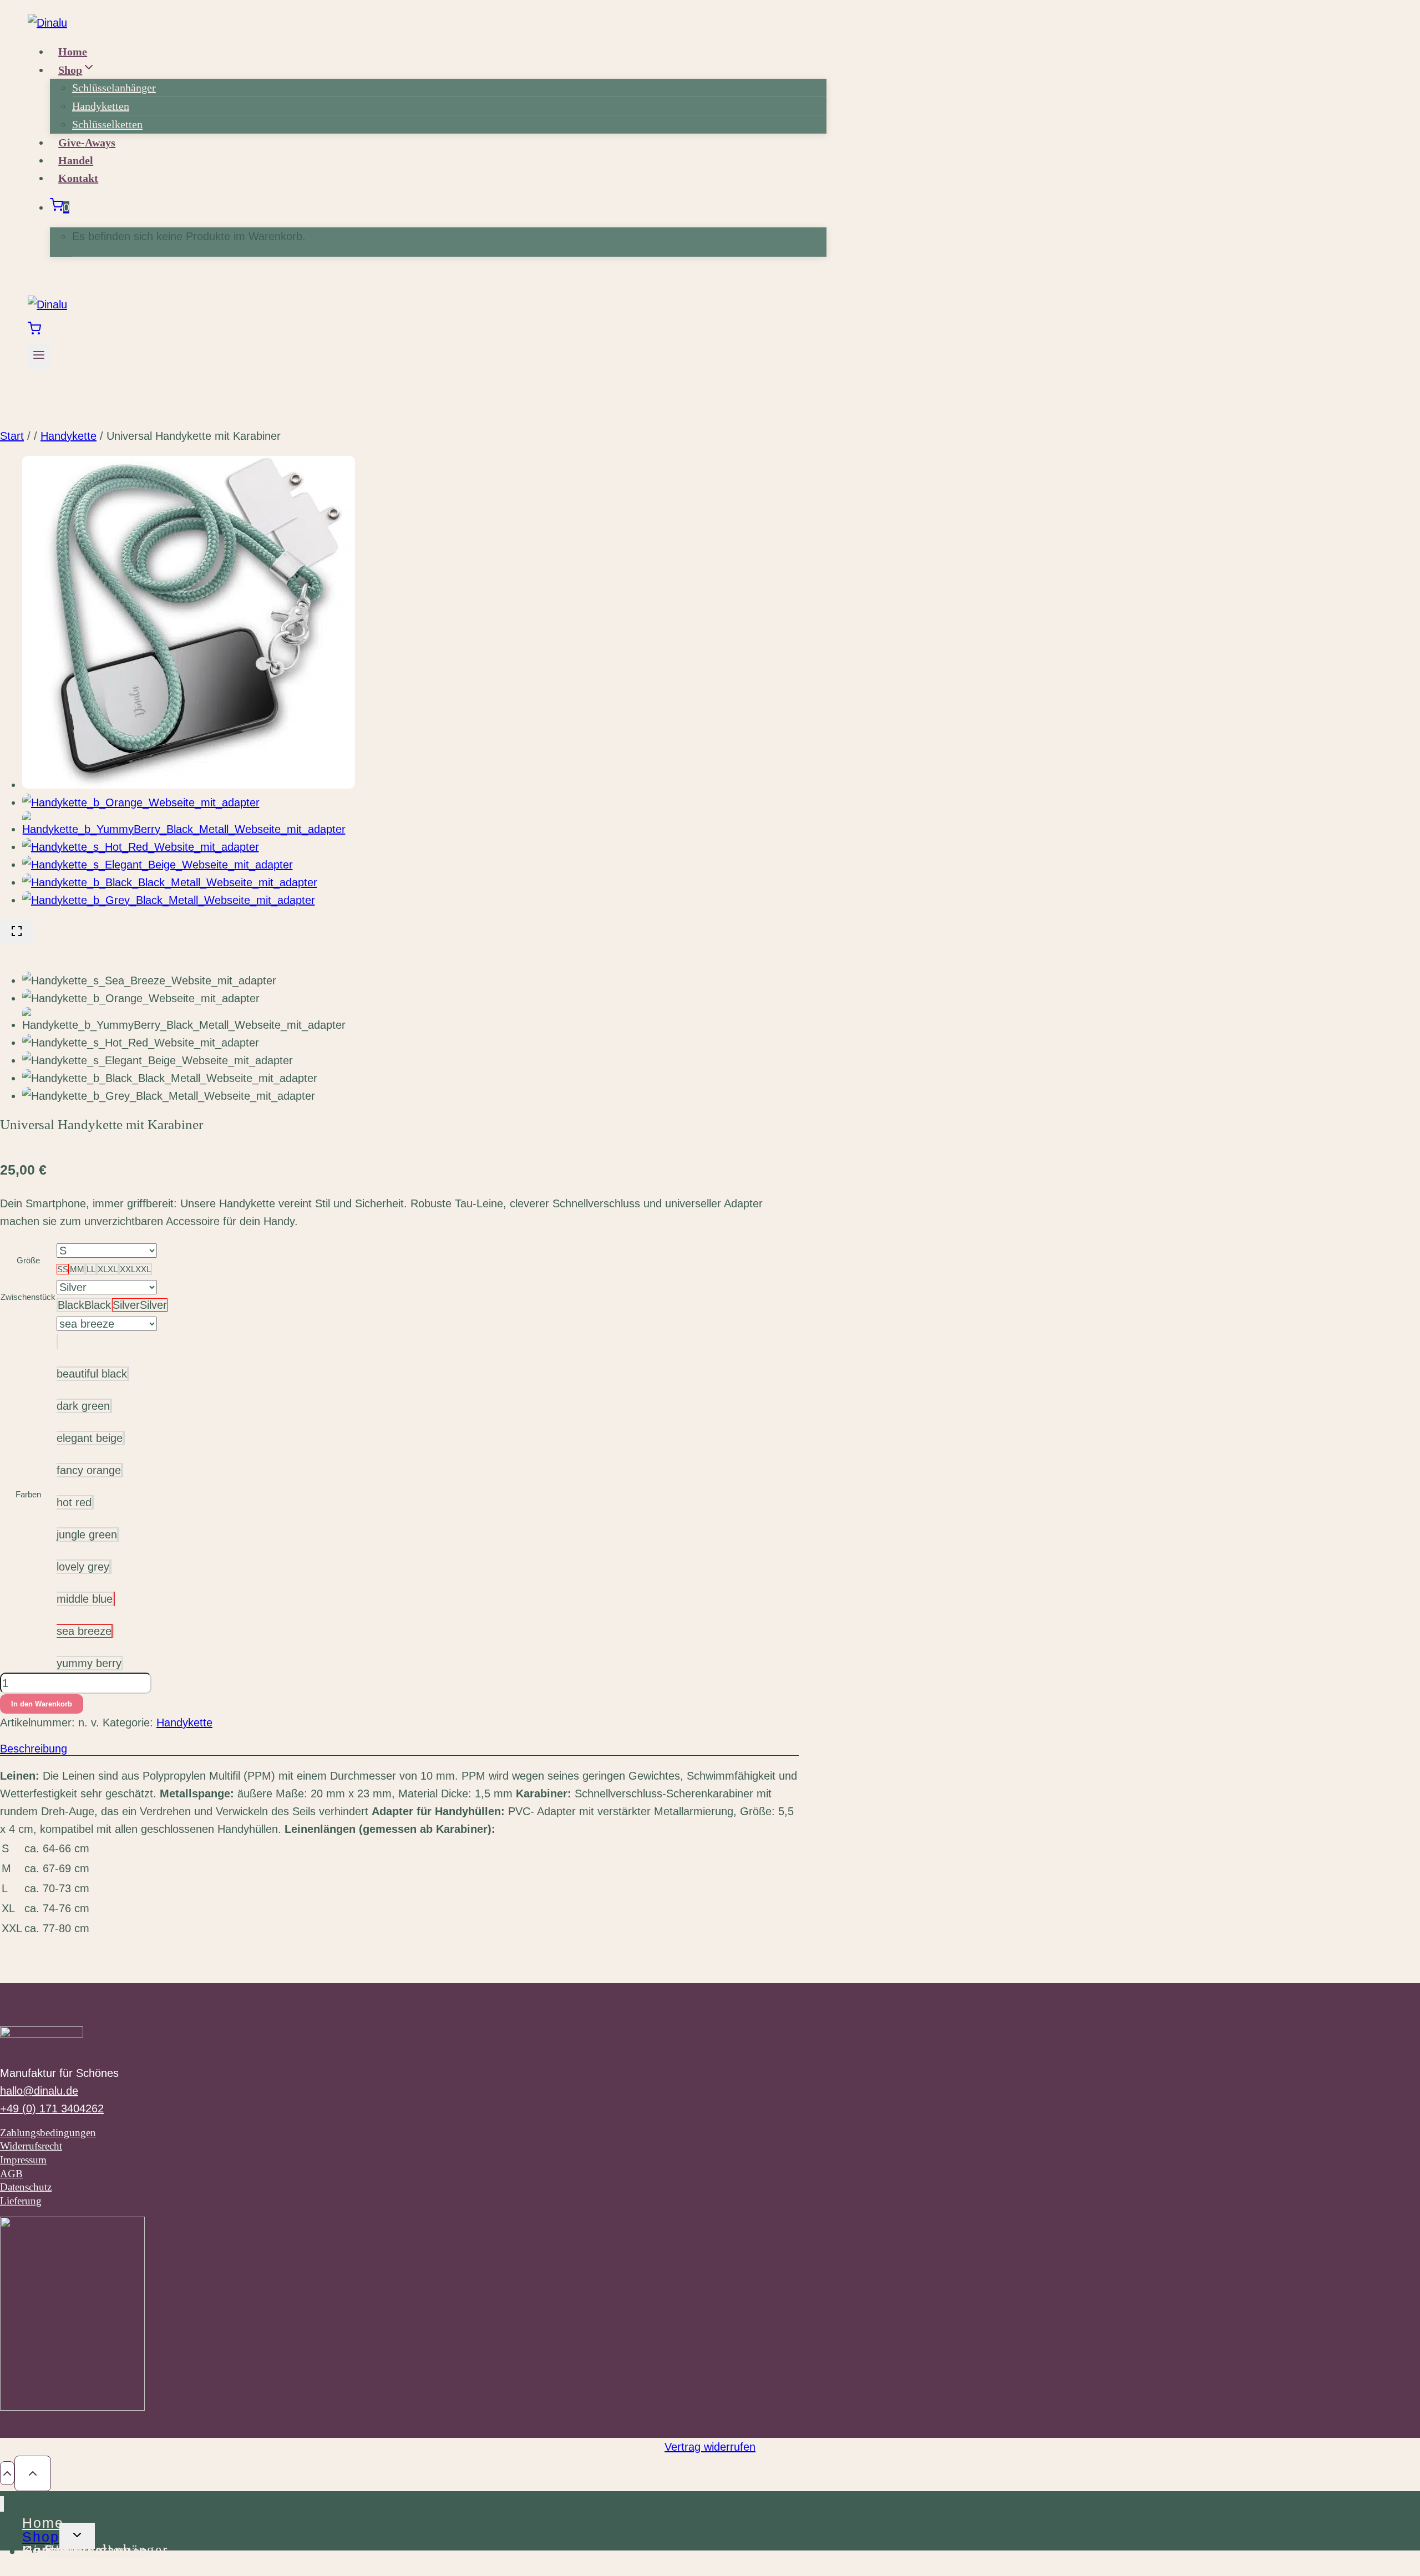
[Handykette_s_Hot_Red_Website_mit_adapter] (141, 847)
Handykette (184, 1723)
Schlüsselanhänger (114, 88)
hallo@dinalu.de (39, 2091)
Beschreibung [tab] (34, 1749)
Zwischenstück (28, 1297)
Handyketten (101, 106)
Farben (28, 1494)
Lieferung (21, 2201)
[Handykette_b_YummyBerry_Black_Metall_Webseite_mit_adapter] (184, 829)
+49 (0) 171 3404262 (52, 2108)
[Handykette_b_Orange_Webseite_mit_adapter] (141, 802)
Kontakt (78, 178)
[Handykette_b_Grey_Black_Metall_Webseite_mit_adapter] (169, 900)
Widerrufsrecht (31, 2146)
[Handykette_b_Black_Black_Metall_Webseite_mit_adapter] (170, 882)
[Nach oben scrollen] (7, 2473)
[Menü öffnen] (39, 356)
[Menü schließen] (2, 2504)
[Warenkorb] (34, 331)
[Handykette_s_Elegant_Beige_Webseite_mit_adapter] (158, 865)
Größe (28, 1260)
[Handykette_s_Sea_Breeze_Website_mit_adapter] (189, 785)
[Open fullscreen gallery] (17, 932)
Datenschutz (26, 2187)
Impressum (23, 2160)
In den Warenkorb (42, 1704)
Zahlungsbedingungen (48, 2133)
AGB (11, 2174)
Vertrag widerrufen (710, 2447)
